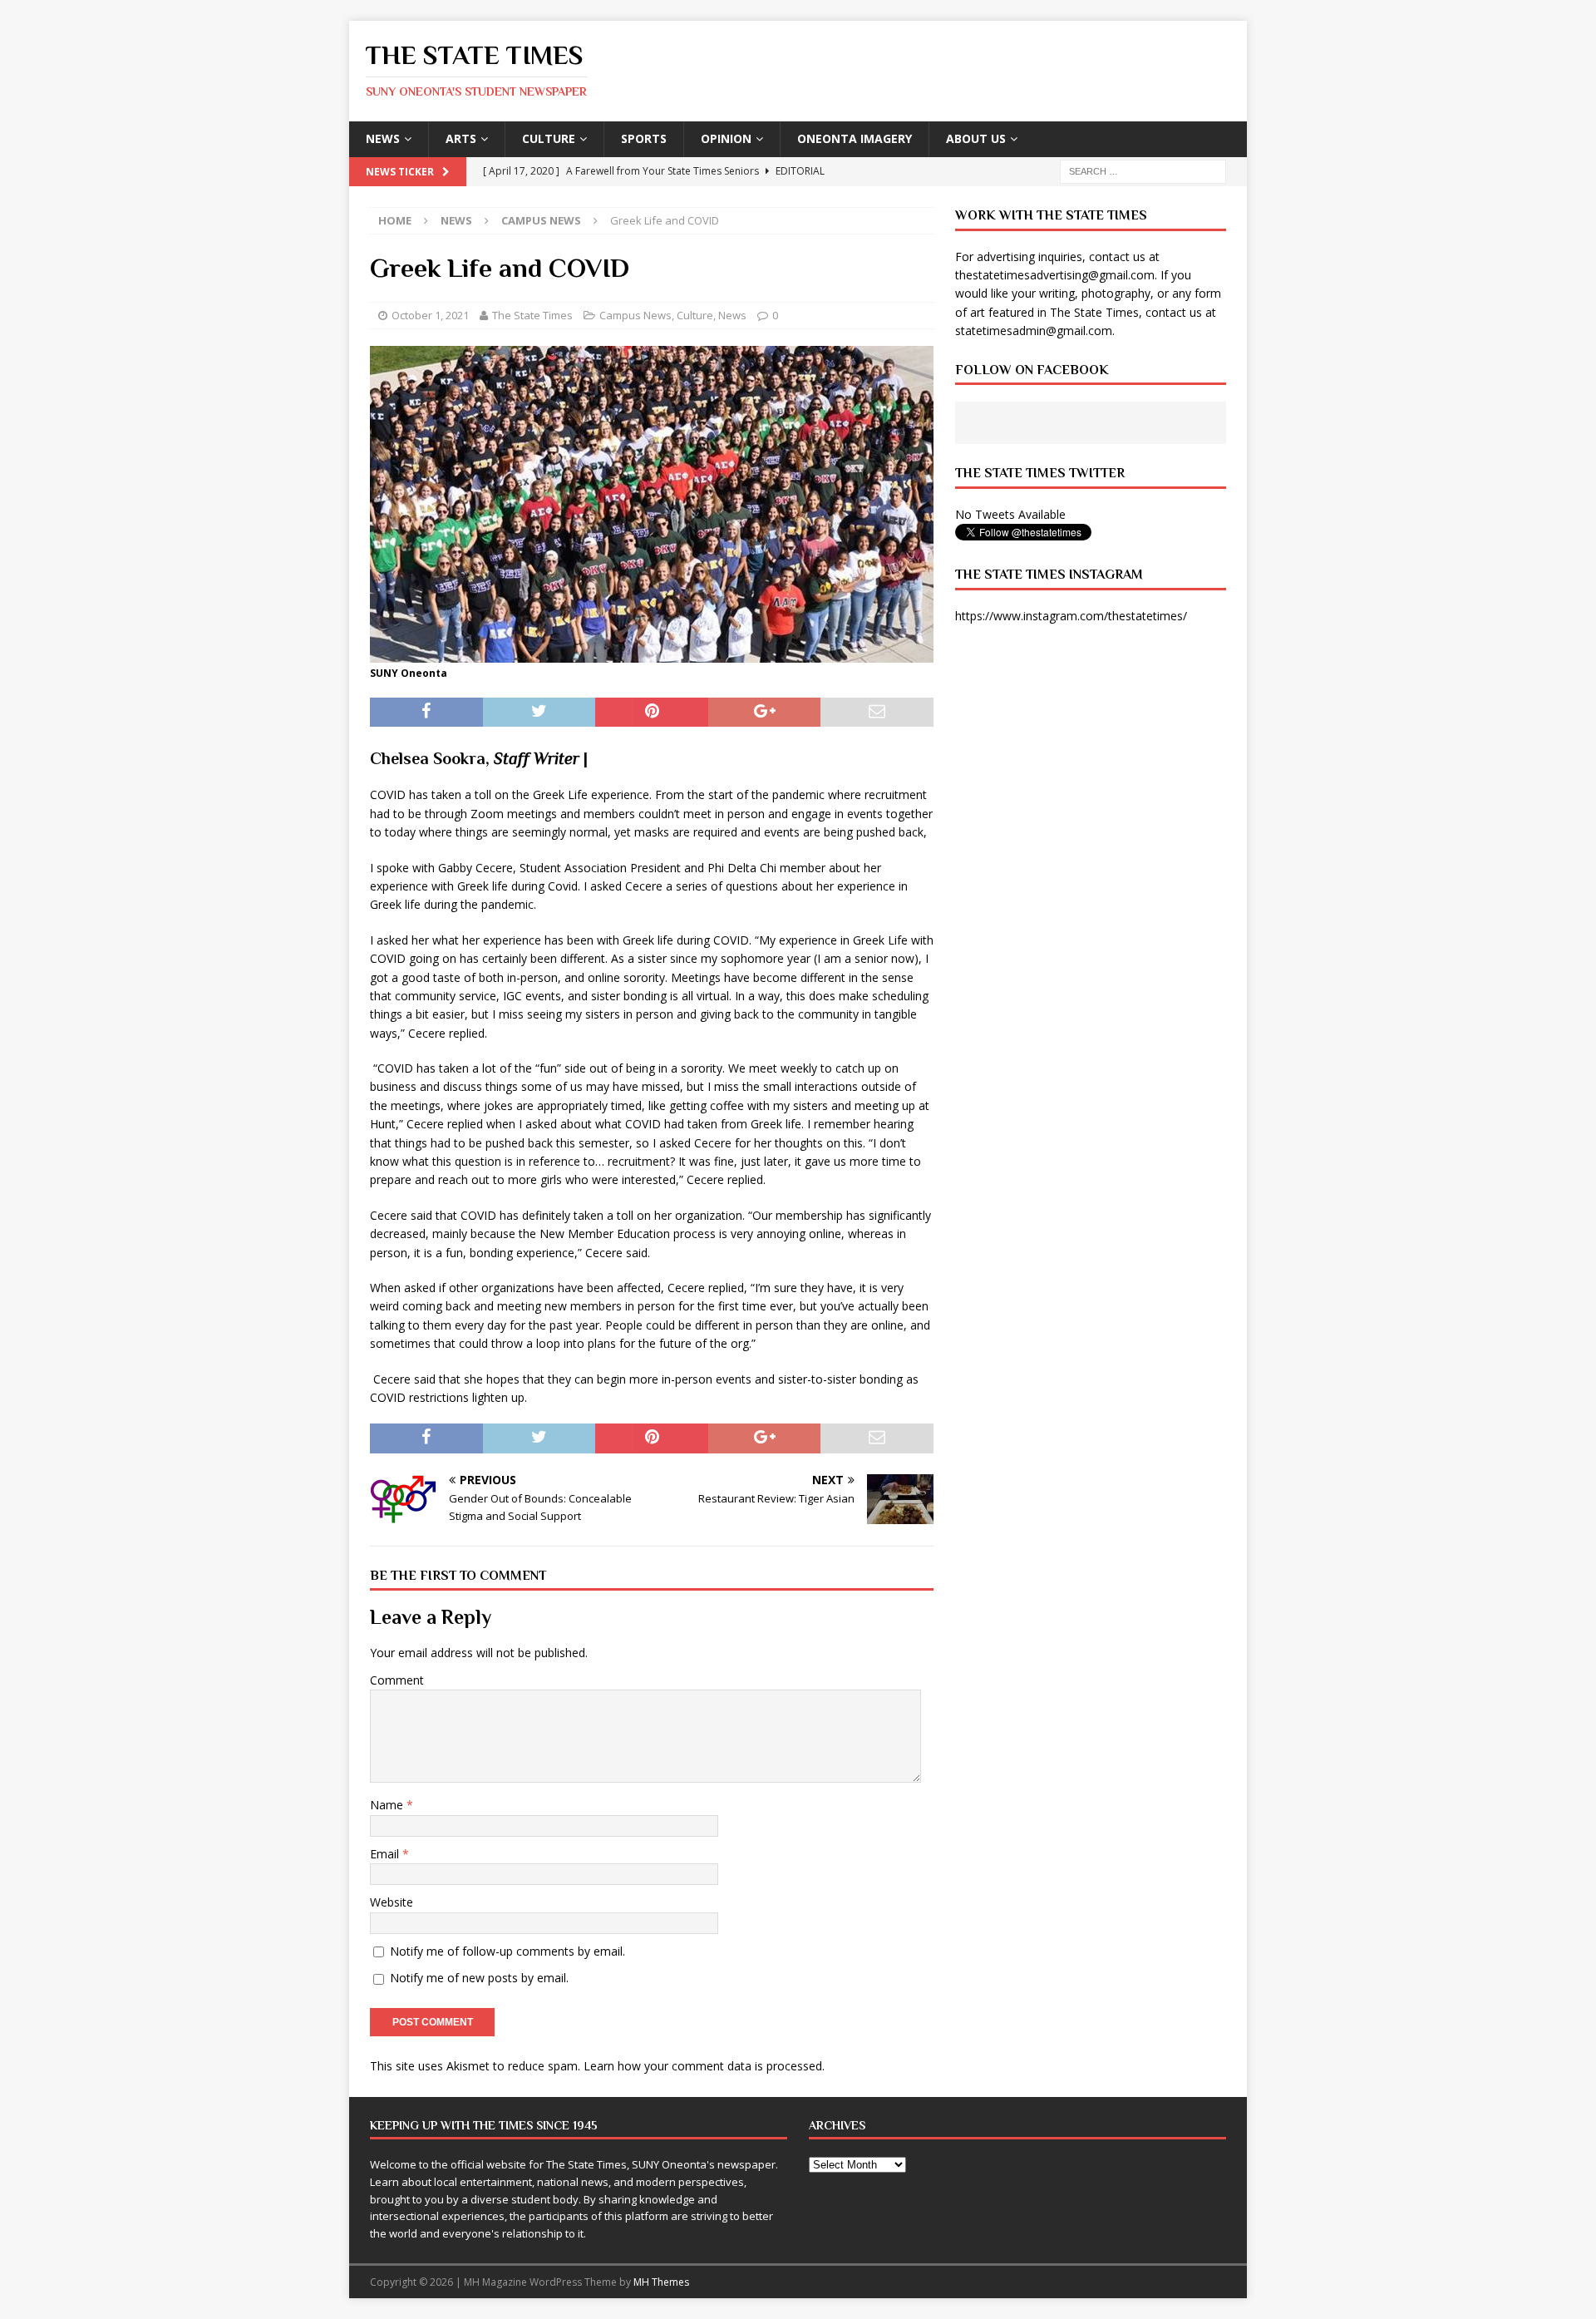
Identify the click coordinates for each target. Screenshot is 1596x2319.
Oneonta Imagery (855, 138)
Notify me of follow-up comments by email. (507, 1951)
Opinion (726, 138)
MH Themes (661, 2282)
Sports (644, 138)
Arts (461, 138)
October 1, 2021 (430, 315)
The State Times (532, 315)
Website (392, 1902)
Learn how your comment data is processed (703, 2066)
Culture (549, 138)
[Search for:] (1143, 170)
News (383, 138)
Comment (397, 1680)
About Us (976, 138)
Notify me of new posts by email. (479, 1978)
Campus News (635, 315)
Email (386, 1854)
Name (388, 1805)
